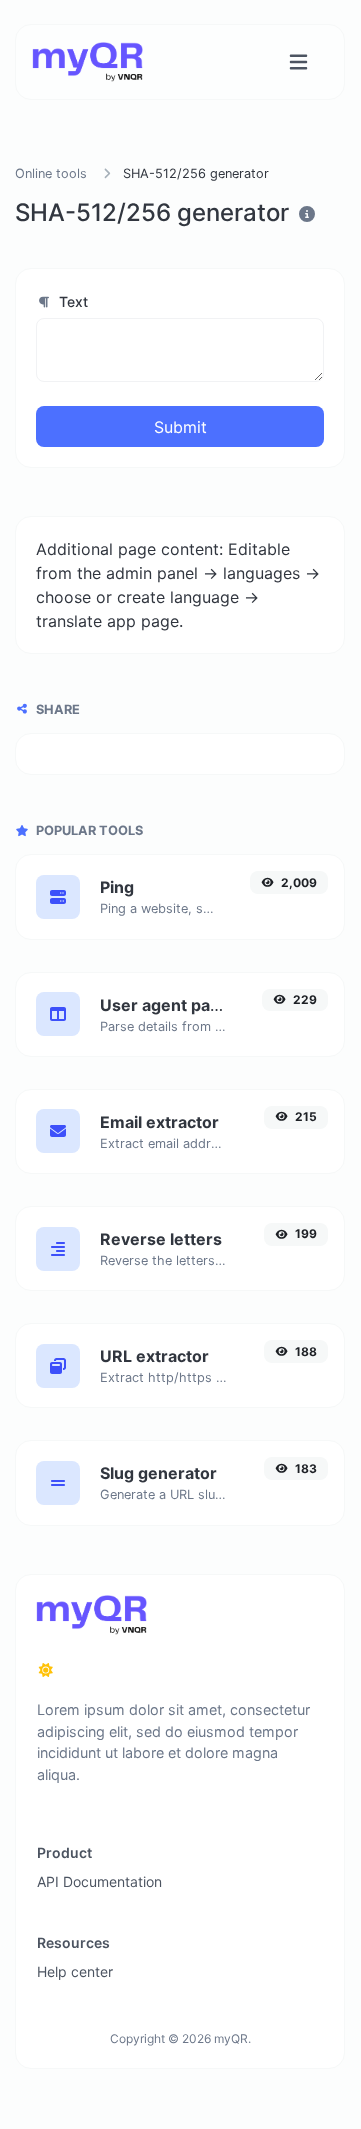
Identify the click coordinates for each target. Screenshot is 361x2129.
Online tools (51, 173)
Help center (75, 1971)
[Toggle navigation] (298, 62)
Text (71, 301)
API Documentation (99, 1881)
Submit (180, 427)
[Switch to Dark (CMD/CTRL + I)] (46, 1670)
